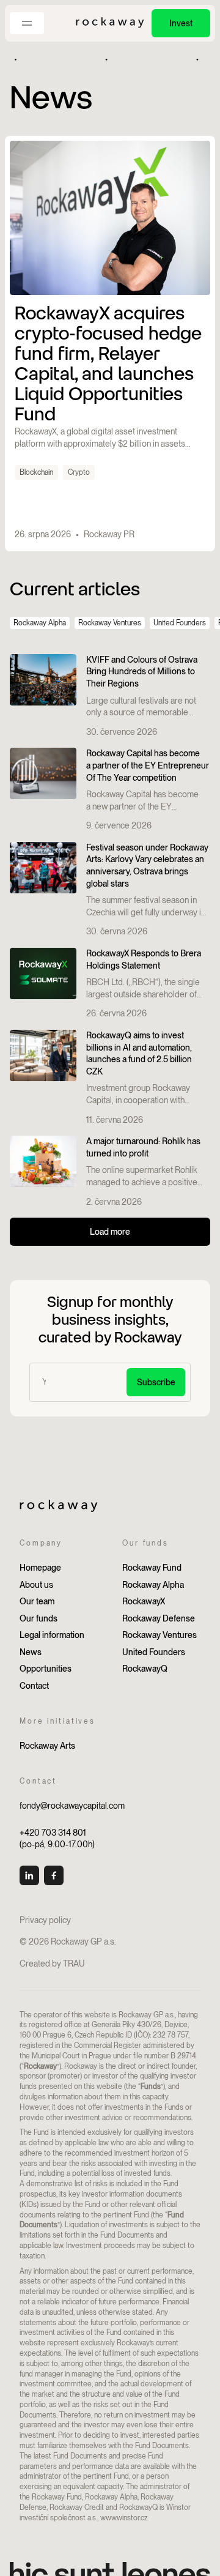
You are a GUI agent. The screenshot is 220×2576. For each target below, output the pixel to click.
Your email (59, 1371)
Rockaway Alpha (40, 623)
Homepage (40, 1568)
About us (36, 1585)
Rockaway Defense (159, 1618)
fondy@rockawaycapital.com (72, 1806)
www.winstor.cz (124, 2518)
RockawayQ (145, 1669)
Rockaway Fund (152, 1568)
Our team (37, 1601)
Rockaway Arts (47, 1746)
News (31, 1652)
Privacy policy (45, 1920)
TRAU (74, 1964)
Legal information (52, 1635)
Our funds (38, 1618)
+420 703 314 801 (53, 1833)
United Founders (180, 623)
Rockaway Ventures (110, 623)
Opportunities (46, 1669)
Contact (34, 1686)
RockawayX (144, 1601)
